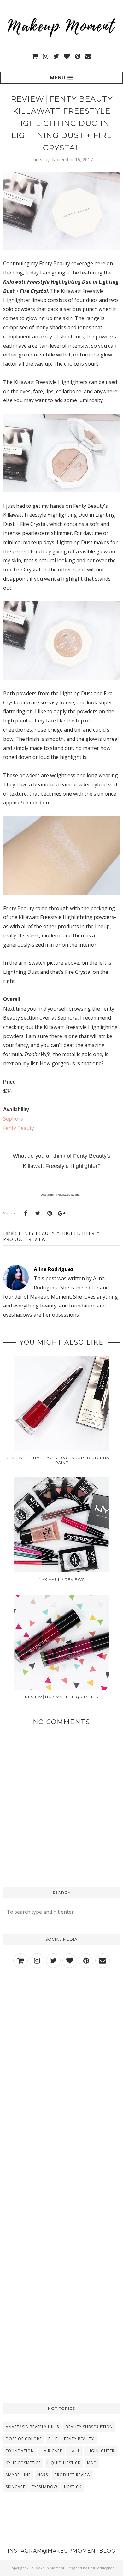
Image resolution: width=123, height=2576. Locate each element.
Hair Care (51, 2451)
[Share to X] (38, 1213)
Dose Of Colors (24, 2439)
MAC (92, 2463)
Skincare (15, 2487)
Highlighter (78, 1233)
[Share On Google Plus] (61, 1213)
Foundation (20, 2451)
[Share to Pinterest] (50, 1213)
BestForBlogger (101, 2568)
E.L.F (53, 2439)
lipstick (73, 2487)
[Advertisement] (61, 2047)
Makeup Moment (50, 2568)
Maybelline (18, 2475)
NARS (43, 2475)
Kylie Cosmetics (23, 2463)
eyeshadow (45, 2487)
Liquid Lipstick (64, 2463)
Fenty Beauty (19, 1128)
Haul (74, 2451)
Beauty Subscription (89, 2427)
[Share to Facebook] (26, 1213)
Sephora (13, 1119)
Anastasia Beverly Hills (32, 2427)
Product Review (25, 1239)
